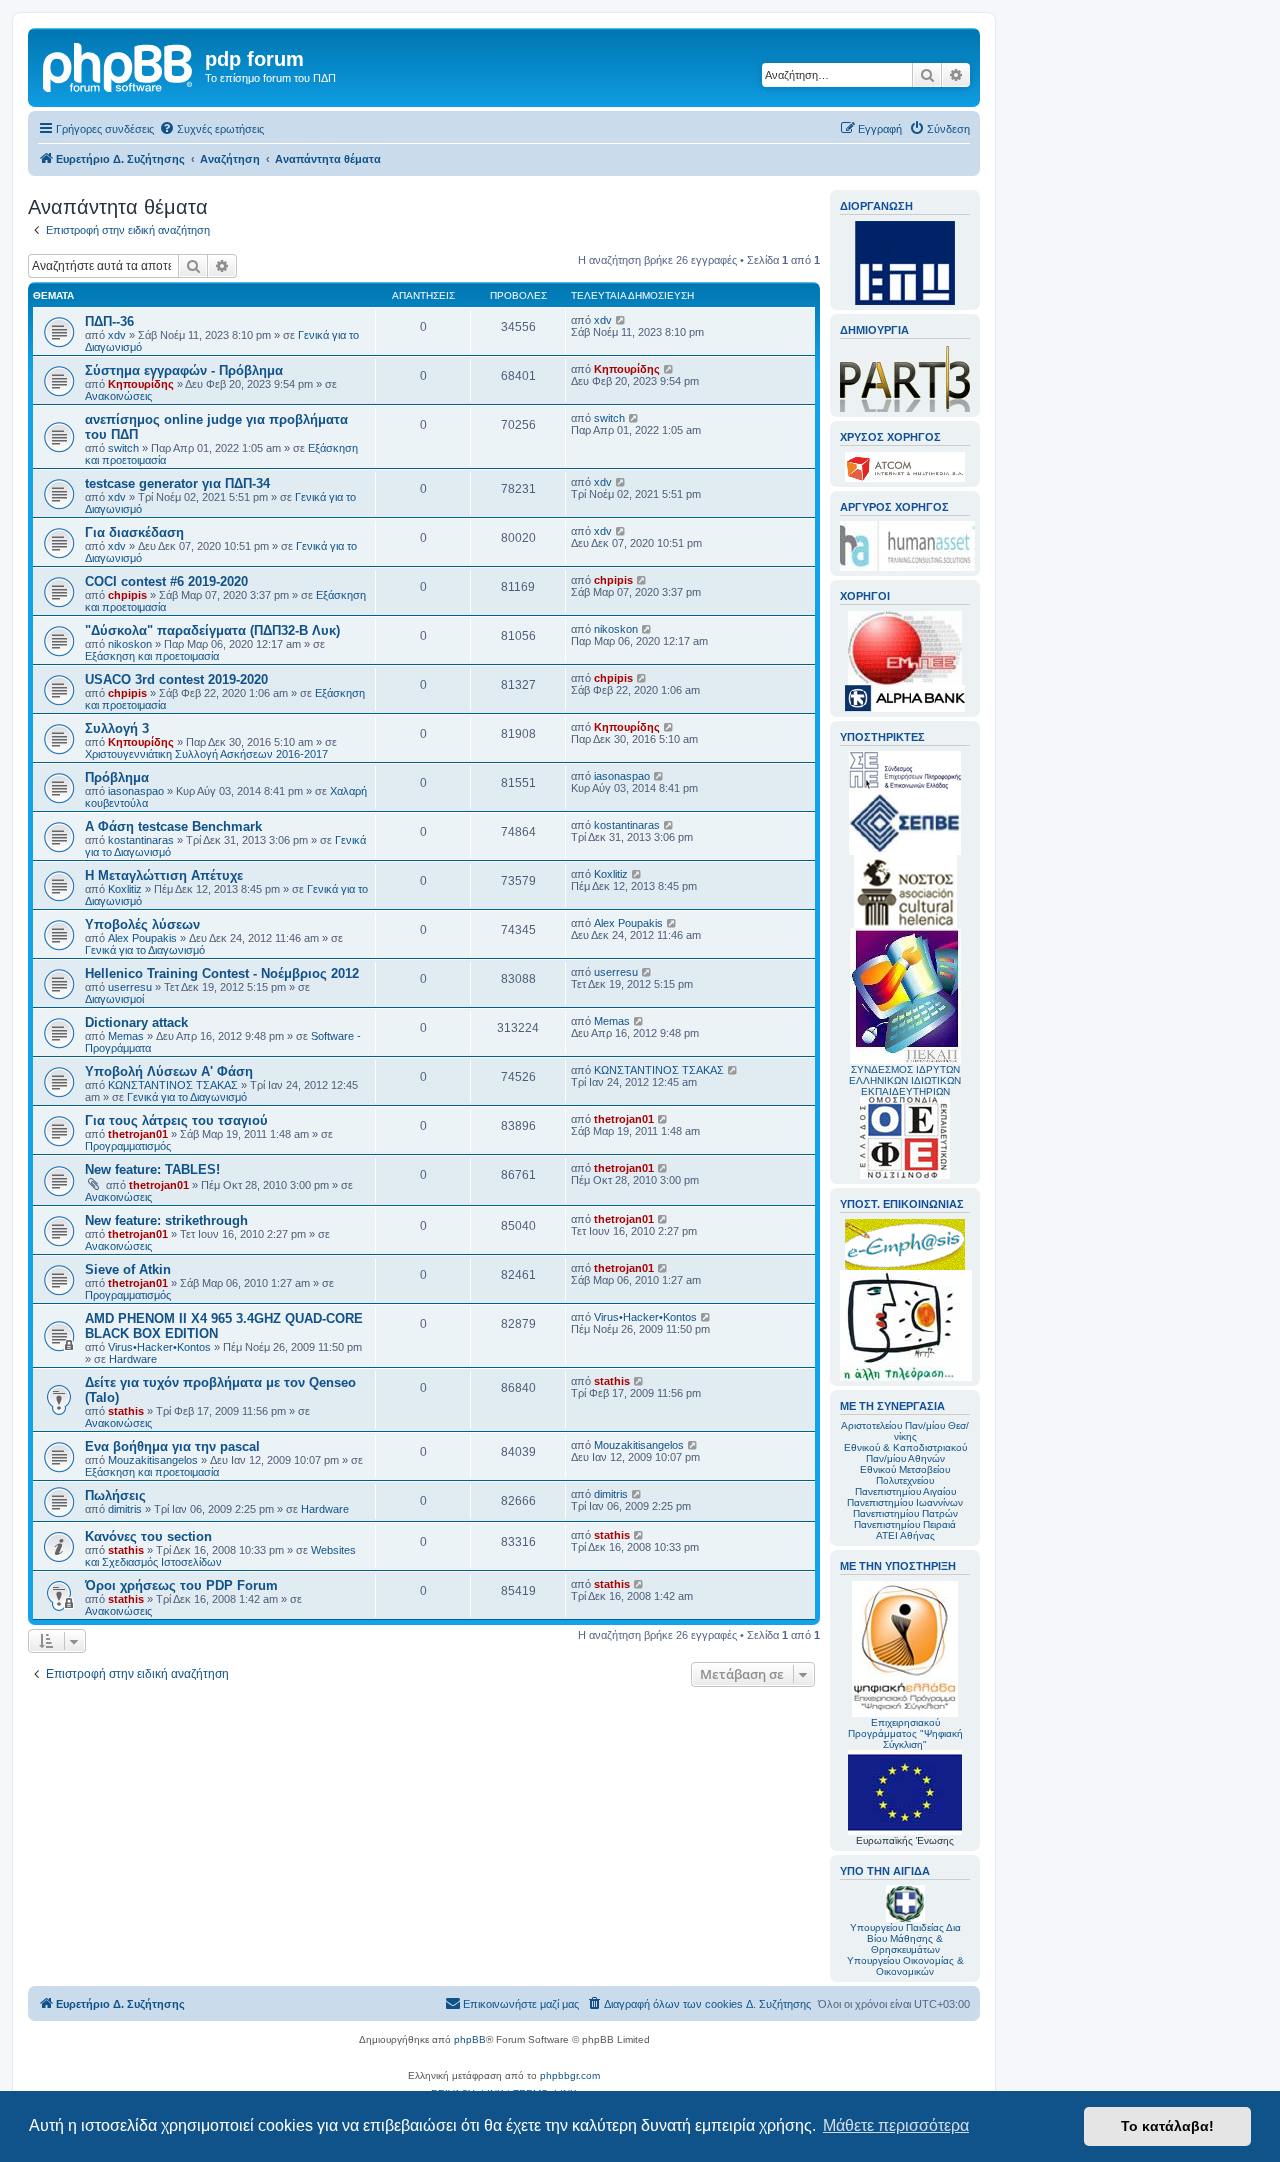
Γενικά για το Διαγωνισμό (145, 950)
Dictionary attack (136, 1022)
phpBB (470, 2039)
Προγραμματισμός (128, 1146)
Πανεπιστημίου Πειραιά (905, 1524)
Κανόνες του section (148, 1536)
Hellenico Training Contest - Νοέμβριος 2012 (222, 973)
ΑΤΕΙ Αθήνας (905, 1535)
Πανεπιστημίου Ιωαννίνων (905, 1502)
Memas (126, 1036)
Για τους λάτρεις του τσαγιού (176, 1120)
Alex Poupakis (142, 938)
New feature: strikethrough (166, 1220)
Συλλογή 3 (117, 728)
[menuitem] (211, 129)
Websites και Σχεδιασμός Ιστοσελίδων (220, 1556)
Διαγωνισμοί (114, 999)
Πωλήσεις (115, 1495)
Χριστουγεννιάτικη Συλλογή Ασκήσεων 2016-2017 (206, 754)
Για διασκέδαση (134, 532)
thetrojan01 (138, 1134)
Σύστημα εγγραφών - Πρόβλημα (184, 370)
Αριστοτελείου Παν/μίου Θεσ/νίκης (905, 1431)
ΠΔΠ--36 (109, 321)
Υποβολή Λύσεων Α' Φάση (169, 1071)
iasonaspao (136, 791)
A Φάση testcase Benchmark (173, 826)
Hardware (133, 1359)
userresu (130, 987)
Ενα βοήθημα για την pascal (172, 1446)
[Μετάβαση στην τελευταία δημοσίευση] (621, 320)
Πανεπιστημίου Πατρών (905, 1513)
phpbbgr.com (570, 2075)
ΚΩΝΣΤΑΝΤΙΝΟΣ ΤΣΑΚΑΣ (173, 1085)
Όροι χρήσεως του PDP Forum (181, 1585)
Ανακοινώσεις (118, 396)
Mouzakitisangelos (153, 1460)
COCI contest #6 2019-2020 (166, 581)
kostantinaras (141, 840)
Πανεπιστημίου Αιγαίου (905, 1491)
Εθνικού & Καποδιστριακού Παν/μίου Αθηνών (905, 1453)
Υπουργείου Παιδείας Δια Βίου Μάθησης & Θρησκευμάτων (905, 1938)
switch (123, 448)
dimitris (125, 1509)
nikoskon (130, 644)
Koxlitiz (125, 889)
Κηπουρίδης (141, 384)
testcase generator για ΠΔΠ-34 (177, 483)
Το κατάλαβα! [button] (1167, 2126)
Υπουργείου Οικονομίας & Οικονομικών (905, 1966)
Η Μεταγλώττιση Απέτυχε (164, 875)
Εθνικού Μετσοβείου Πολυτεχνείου (905, 1475)
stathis (126, 1411)
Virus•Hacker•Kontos (159, 1347)
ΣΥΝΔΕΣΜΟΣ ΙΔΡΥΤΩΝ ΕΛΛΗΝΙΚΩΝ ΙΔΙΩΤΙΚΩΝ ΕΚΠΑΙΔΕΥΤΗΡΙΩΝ (905, 1080)
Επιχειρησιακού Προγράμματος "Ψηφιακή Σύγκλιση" (905, 1733)
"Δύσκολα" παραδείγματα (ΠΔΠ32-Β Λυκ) (212, 630)
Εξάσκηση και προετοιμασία (152, 656)
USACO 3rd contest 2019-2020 (176, 679)
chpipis (127, 595)
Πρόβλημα (117, 777)
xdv (117, 335)
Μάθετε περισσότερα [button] (896, 2125)
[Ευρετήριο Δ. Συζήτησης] (119, 65)
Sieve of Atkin (128, 1269)
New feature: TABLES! (152, 1169)
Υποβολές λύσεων (142, 924)
